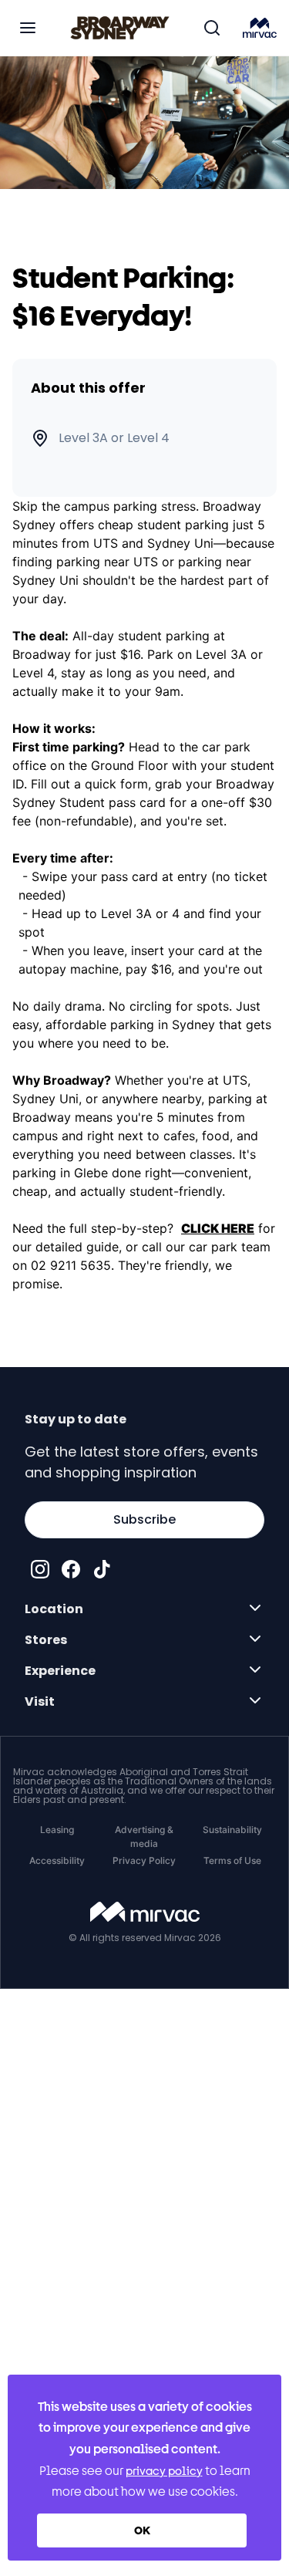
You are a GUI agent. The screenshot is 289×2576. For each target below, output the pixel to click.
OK (142, 2530)
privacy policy (164, 2471)
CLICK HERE (218, 1228)
